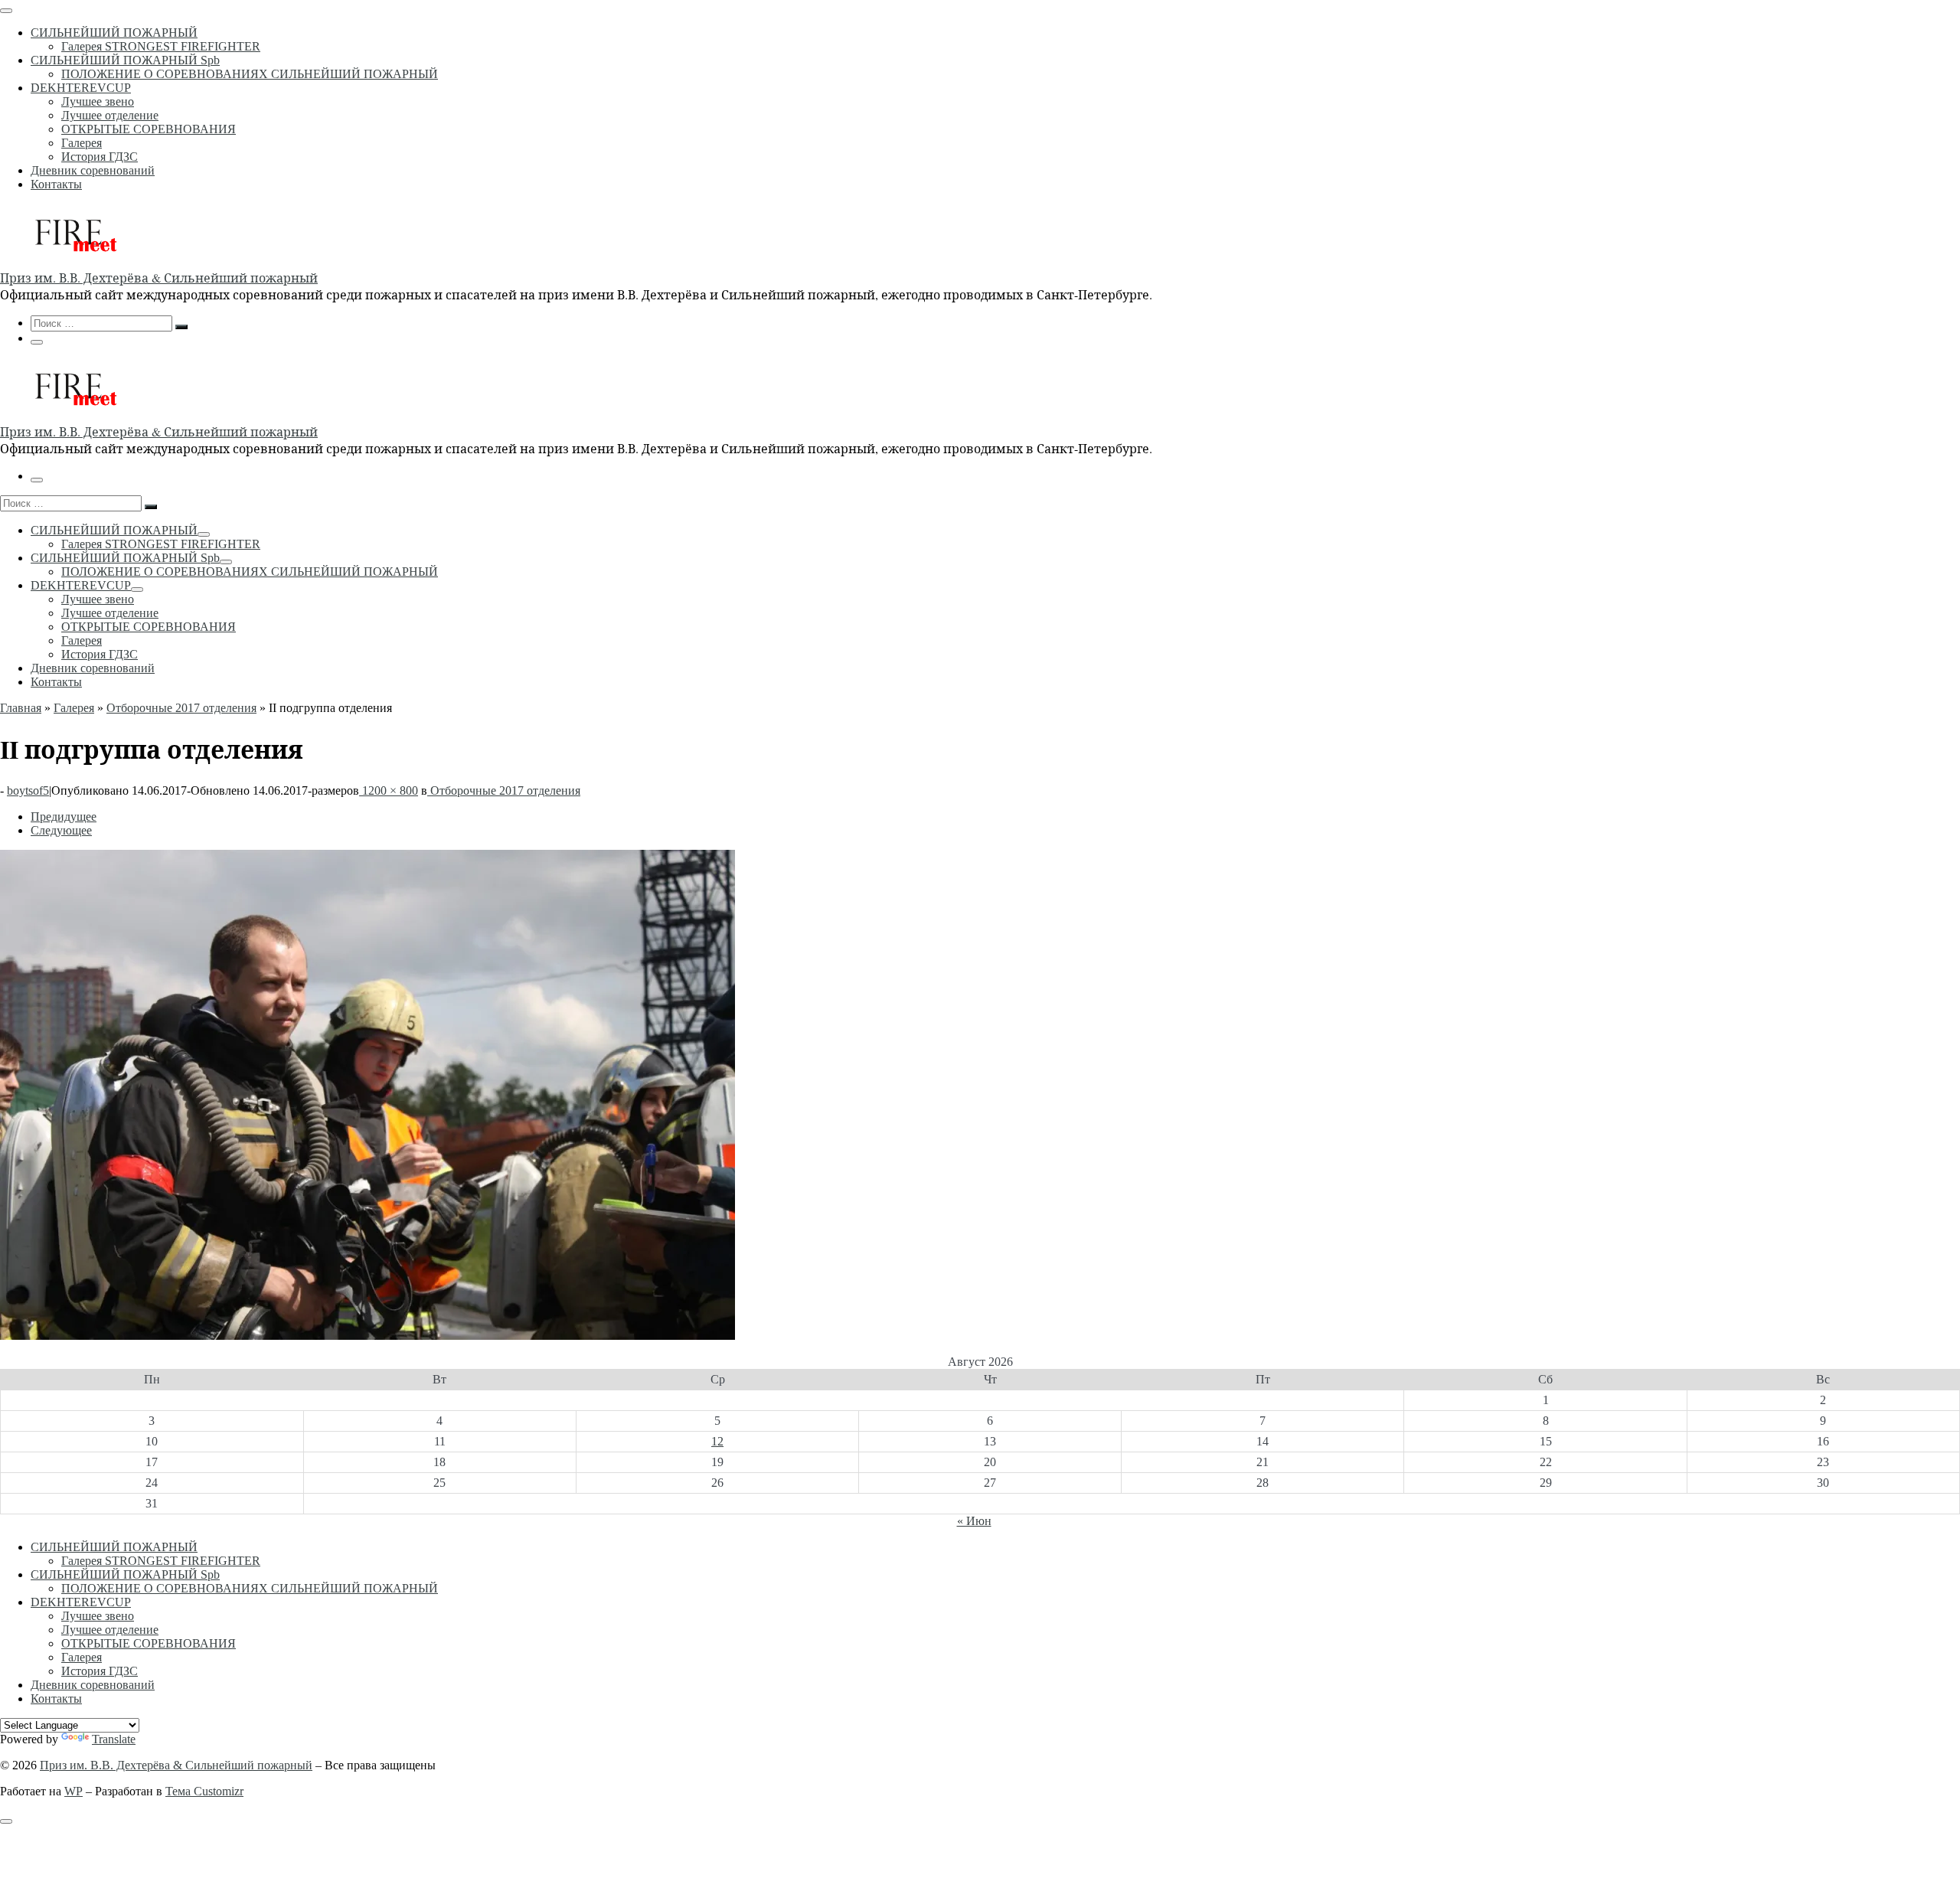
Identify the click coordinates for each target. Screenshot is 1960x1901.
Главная (21, 708)
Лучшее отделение (110, 1630)
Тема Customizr (204, 1791)
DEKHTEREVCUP (81, 1602)
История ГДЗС (100, 1671)
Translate (114, 1739)
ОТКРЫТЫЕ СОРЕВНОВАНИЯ (149, 1643)
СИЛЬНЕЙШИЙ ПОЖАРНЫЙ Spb (125, 1574)
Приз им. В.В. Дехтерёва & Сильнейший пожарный (176, 1765)
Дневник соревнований (93, 1685)
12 (717, 1441)
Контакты (56, 1698)
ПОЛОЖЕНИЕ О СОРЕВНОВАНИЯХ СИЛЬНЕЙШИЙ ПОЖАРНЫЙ (250, 1588)
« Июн (974, 1521)
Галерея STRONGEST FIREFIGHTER (161, 1561)
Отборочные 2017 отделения (181, 708)
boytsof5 (28, 790)
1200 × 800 (389, 790)
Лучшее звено (98, 1616)
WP (73, 1791)
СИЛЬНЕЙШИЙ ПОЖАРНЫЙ (114, 1547)
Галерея (74, 708)
